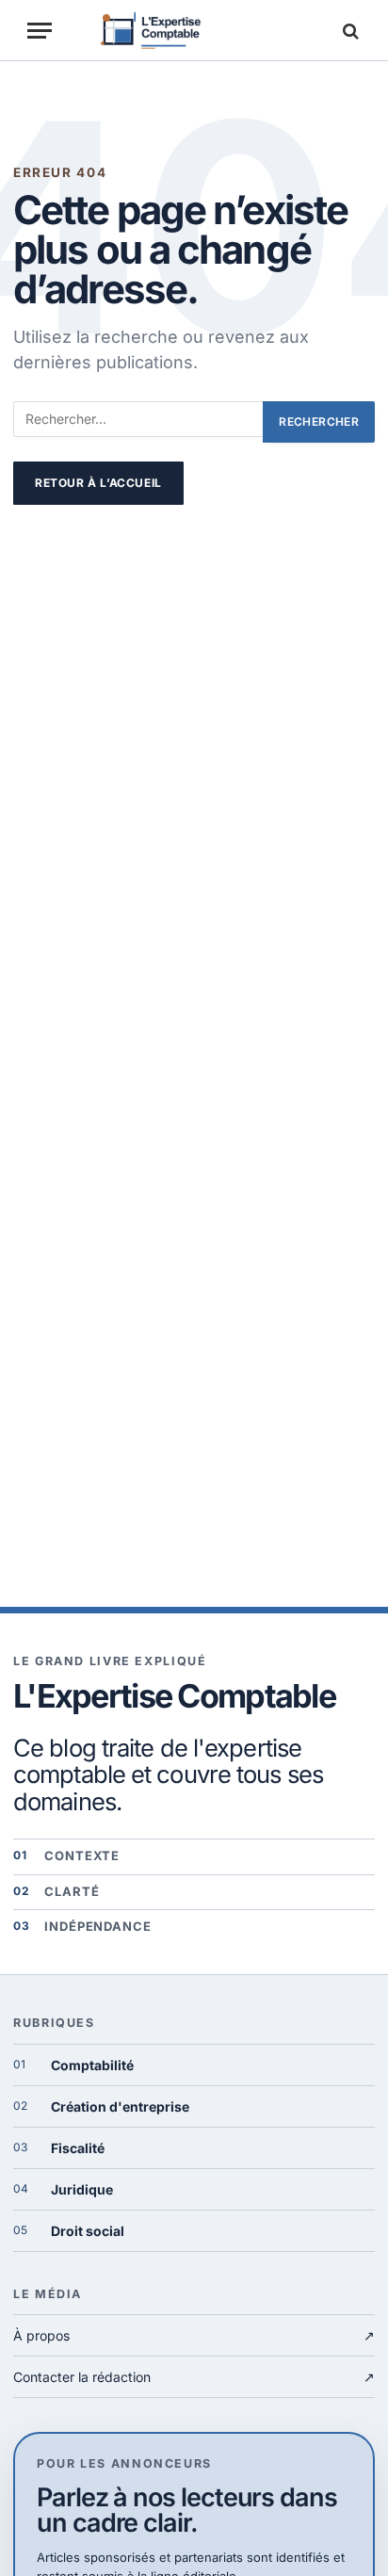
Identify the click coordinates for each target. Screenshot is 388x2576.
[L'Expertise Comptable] (194, 31)
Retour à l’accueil (98, 483)
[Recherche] (348, 31)
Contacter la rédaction (194, 2377)
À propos (194, 2335)
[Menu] (40, 31)
